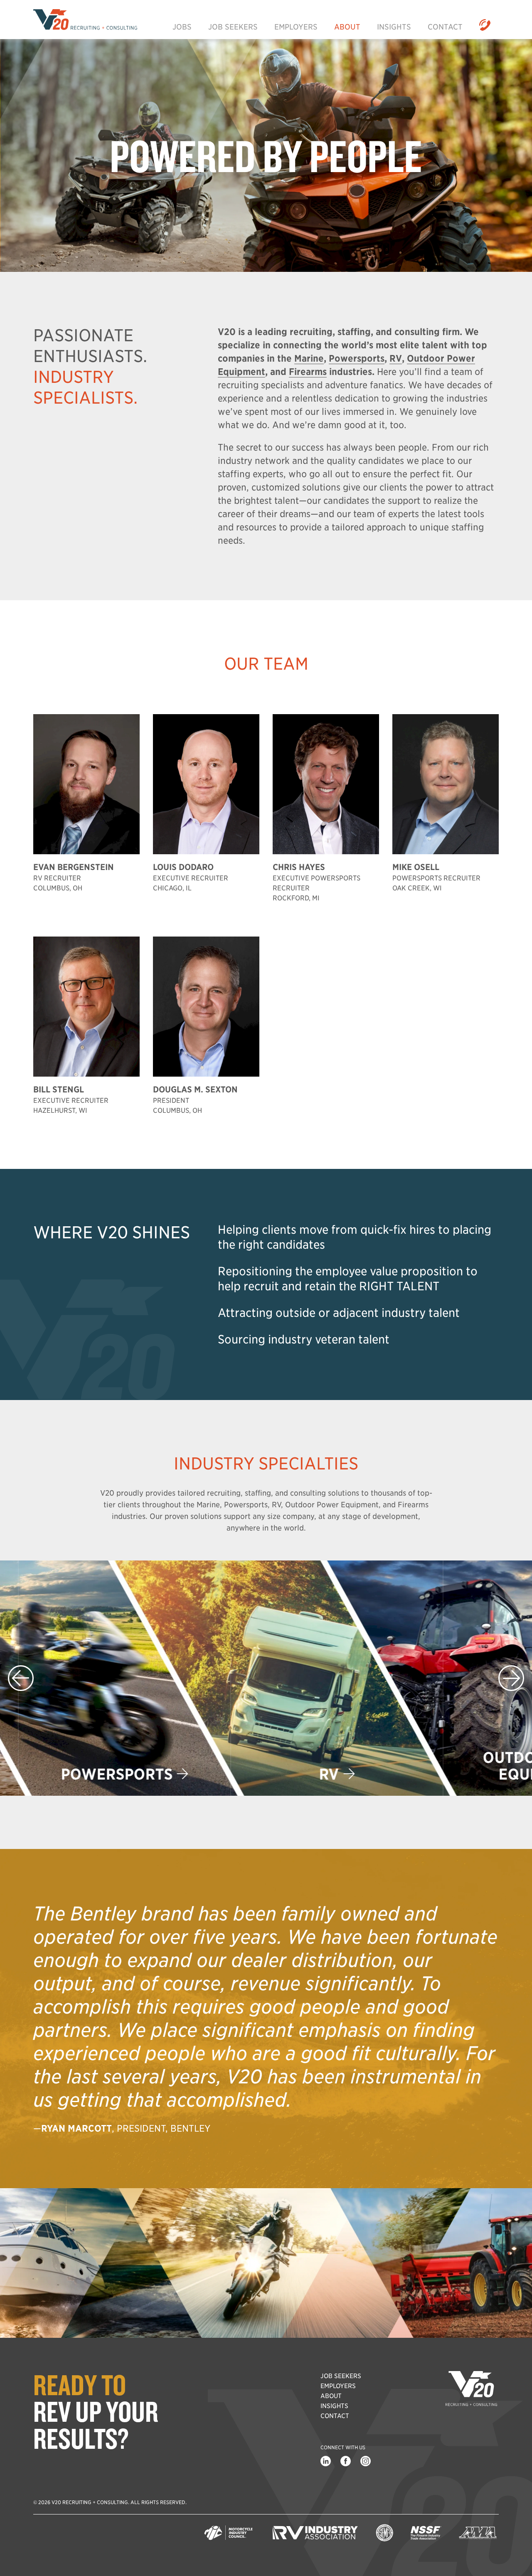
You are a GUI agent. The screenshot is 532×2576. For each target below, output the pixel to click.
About (347, 27)
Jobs (182, 27)
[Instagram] (365, 2461)
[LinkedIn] (325, 2461)
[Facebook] (345, 2461)
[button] (511, 1678)
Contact (445, 27)
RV (258, 1774)
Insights (394, 27)
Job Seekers (233, 27)
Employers (296, 27)
